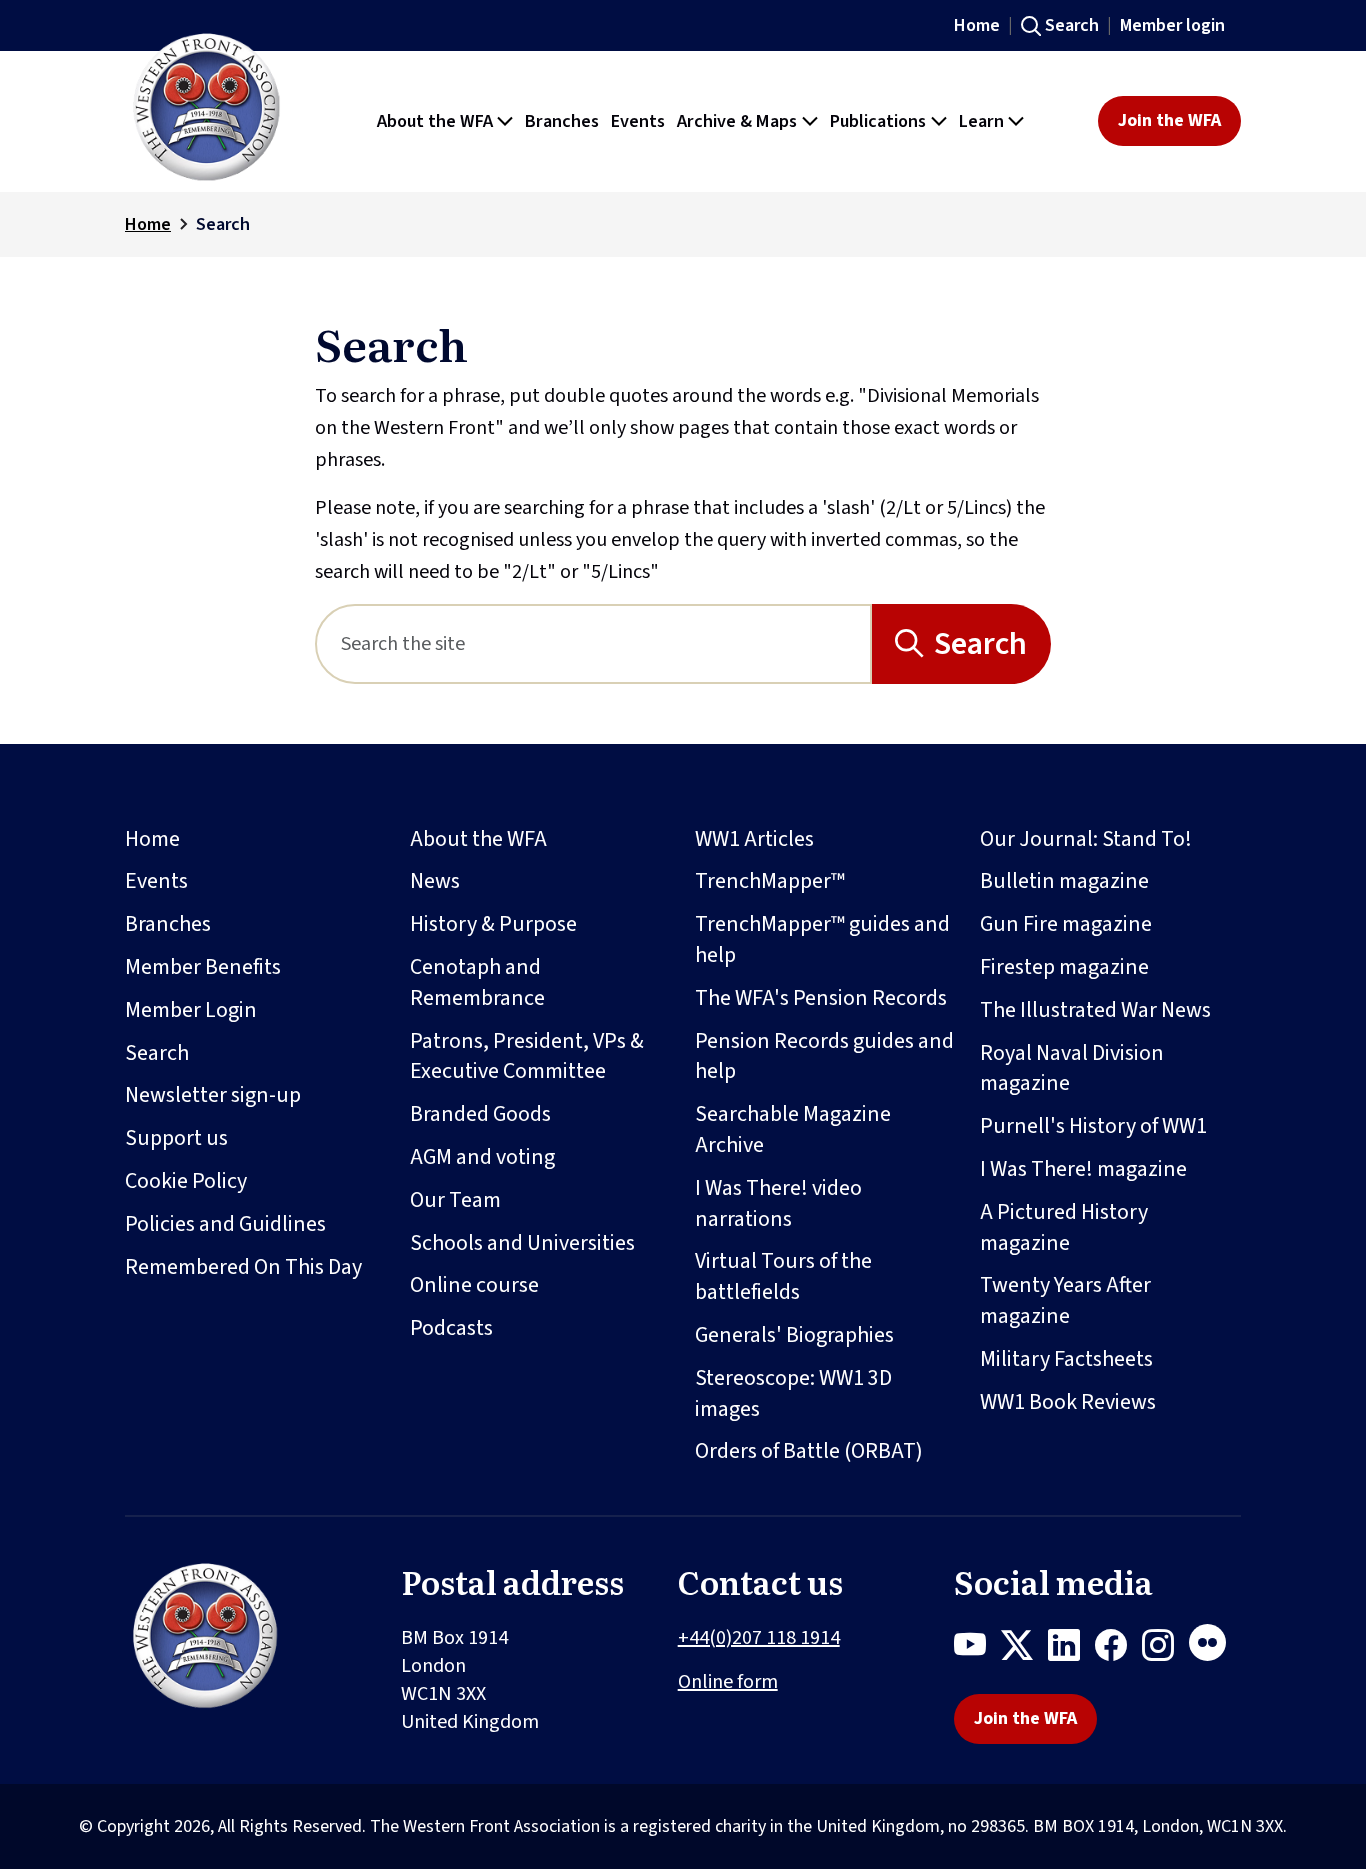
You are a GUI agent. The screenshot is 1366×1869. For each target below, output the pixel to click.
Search (1072, 25)
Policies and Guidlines (225, 1224)
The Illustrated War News (1095, 1010)
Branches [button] (562, 121)
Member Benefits (203, 967)
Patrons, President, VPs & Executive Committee (527, 1056)
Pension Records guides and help (824, 1056)
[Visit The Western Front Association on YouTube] (977, 1649)
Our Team (455, 1200)
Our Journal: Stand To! (1086, 839)
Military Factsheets (1066, 1359)
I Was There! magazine (1083, 1169)
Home (977, 25)
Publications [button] (878, 121)
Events (156, 881)
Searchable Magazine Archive (793, 1129)
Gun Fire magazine (1066, 924)
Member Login (191, 1010)
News (435, 881)
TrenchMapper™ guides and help (822, 939)
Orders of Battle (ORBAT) (809, 1451)
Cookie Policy (186, 1181)
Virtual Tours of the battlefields (783, 1276)
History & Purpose (493, 924)
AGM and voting (482, 1157)
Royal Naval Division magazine (1072, 1068)
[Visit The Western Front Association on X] (1024, 1649)
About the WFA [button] (435, 121)
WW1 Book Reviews (1068, 1402)
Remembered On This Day (243, 1267)
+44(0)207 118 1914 (759, 1638)
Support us (176, 1138)
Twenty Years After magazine (1065, 1300)
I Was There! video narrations (778, 1203)
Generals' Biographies (794, 1335)
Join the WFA (1169, 120)
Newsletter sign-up (213, 1095)
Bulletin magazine (1064, 881)
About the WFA (478, 839)
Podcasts (451, 1328)
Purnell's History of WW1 (1093, 1126)
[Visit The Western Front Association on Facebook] (1118, 1649)
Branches (168, 924)
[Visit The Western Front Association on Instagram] (1165, 1649)
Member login (1172, 25)
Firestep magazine (1064, 967)
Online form (728, 1682)
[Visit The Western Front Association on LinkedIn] (1071, 1649)
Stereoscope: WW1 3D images (793, 1393)
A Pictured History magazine (1064, 1227)
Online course (474, 1285)
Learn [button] (981, 121)
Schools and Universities (522, 1243)
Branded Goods (480, 1114)
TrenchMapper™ (770, 881)
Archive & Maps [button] (737, 121)
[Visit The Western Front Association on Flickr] (1215, 1649)
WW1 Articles (754, 839)
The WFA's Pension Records (821, 998)
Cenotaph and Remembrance (477, 982)
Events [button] (638, 121)
